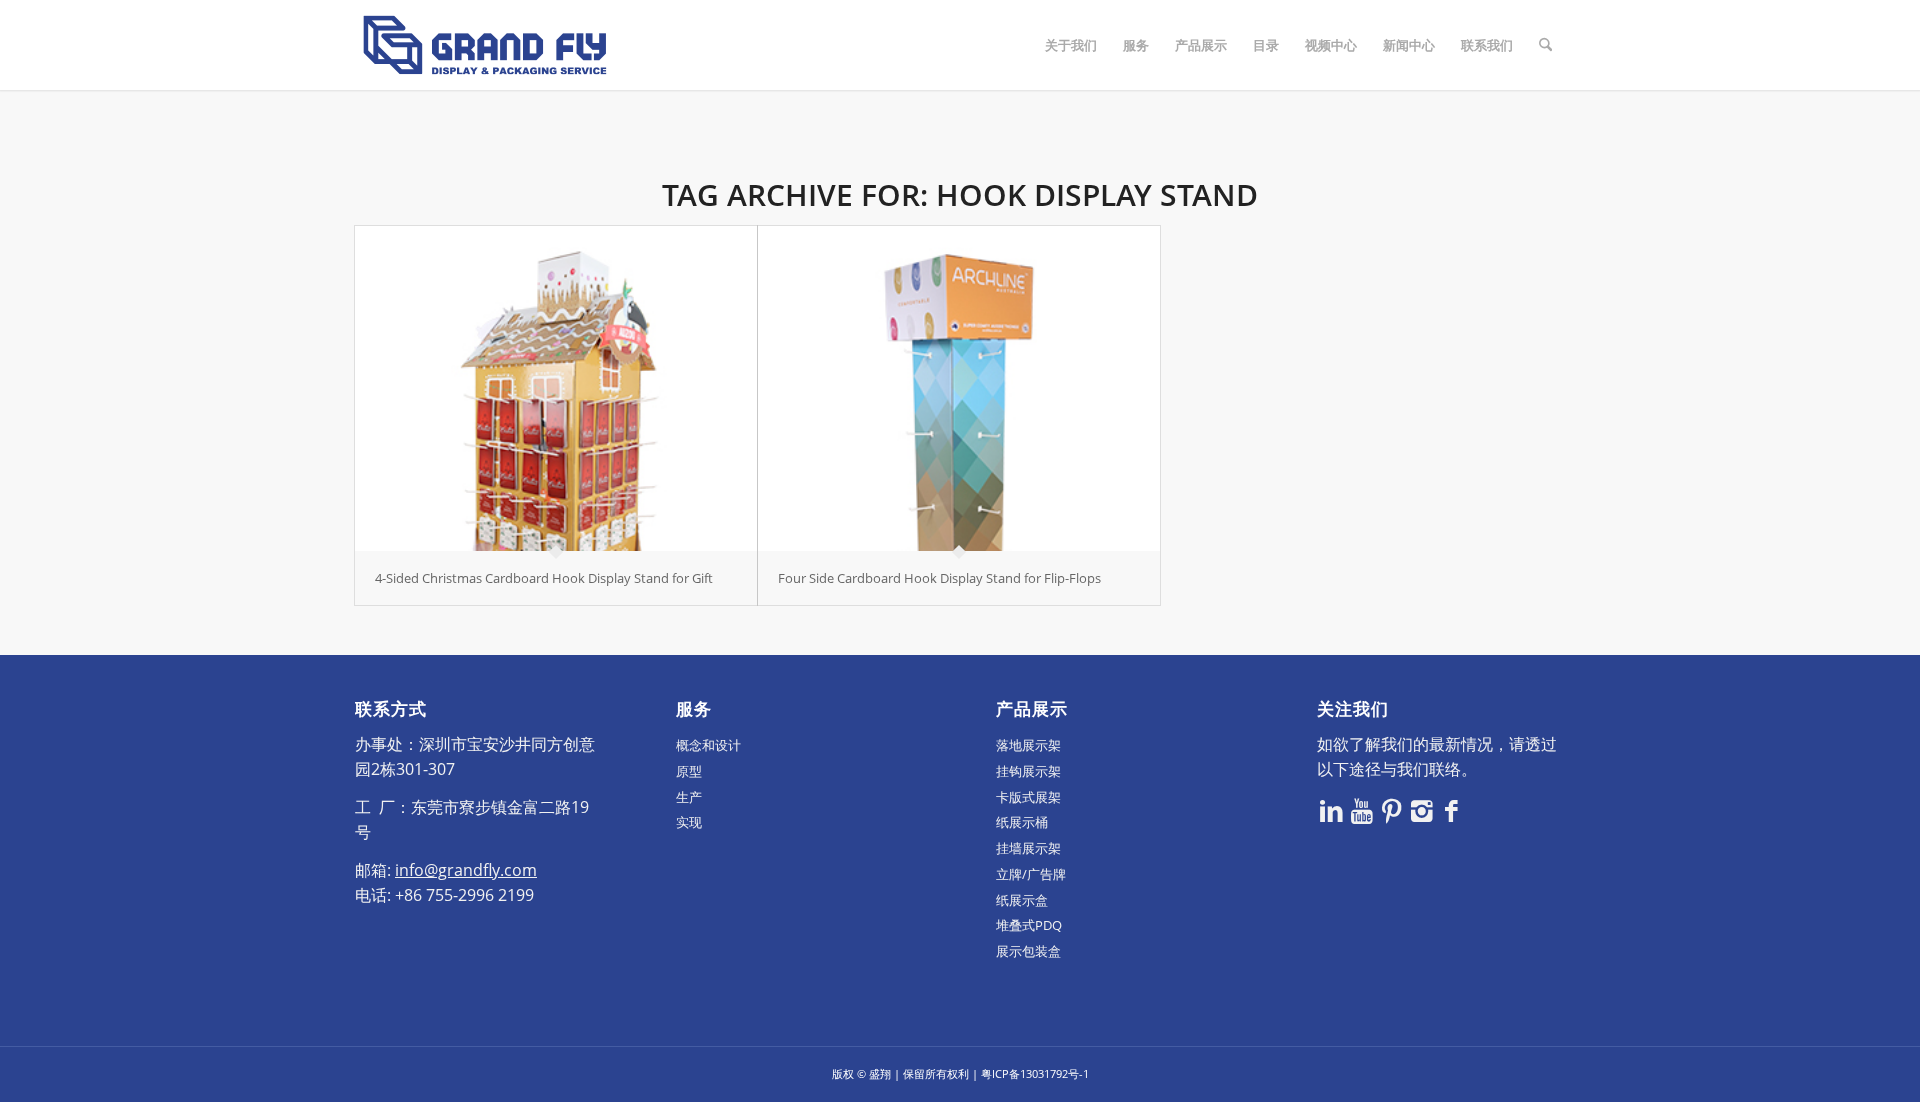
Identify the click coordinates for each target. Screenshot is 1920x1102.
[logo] (485, 45)
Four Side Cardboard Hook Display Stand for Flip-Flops (939, 578)
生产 (689, 797)
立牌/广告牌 (1031, 874)
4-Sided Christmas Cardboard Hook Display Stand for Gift (544, 578)
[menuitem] (1071, 45)
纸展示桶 (1022, 822)
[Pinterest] (1392, 810)
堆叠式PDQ (1029, 925)
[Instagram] (1422, 810)
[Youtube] (1362, 810)
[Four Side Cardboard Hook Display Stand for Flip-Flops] (959, 388)
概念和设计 (708, 745)
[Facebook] (1452, 810)
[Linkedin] (1332, 810)
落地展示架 (1028, 745)
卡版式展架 (1028, 797)
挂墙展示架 (1028, 848)
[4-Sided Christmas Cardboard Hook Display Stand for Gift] (556, 388)
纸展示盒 (1022, 900)
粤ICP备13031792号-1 (1035, 1073)
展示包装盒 (1028, 951)
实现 (689, 822)
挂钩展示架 (1028, 771)
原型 (689, 771)
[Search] (1545, 45)
